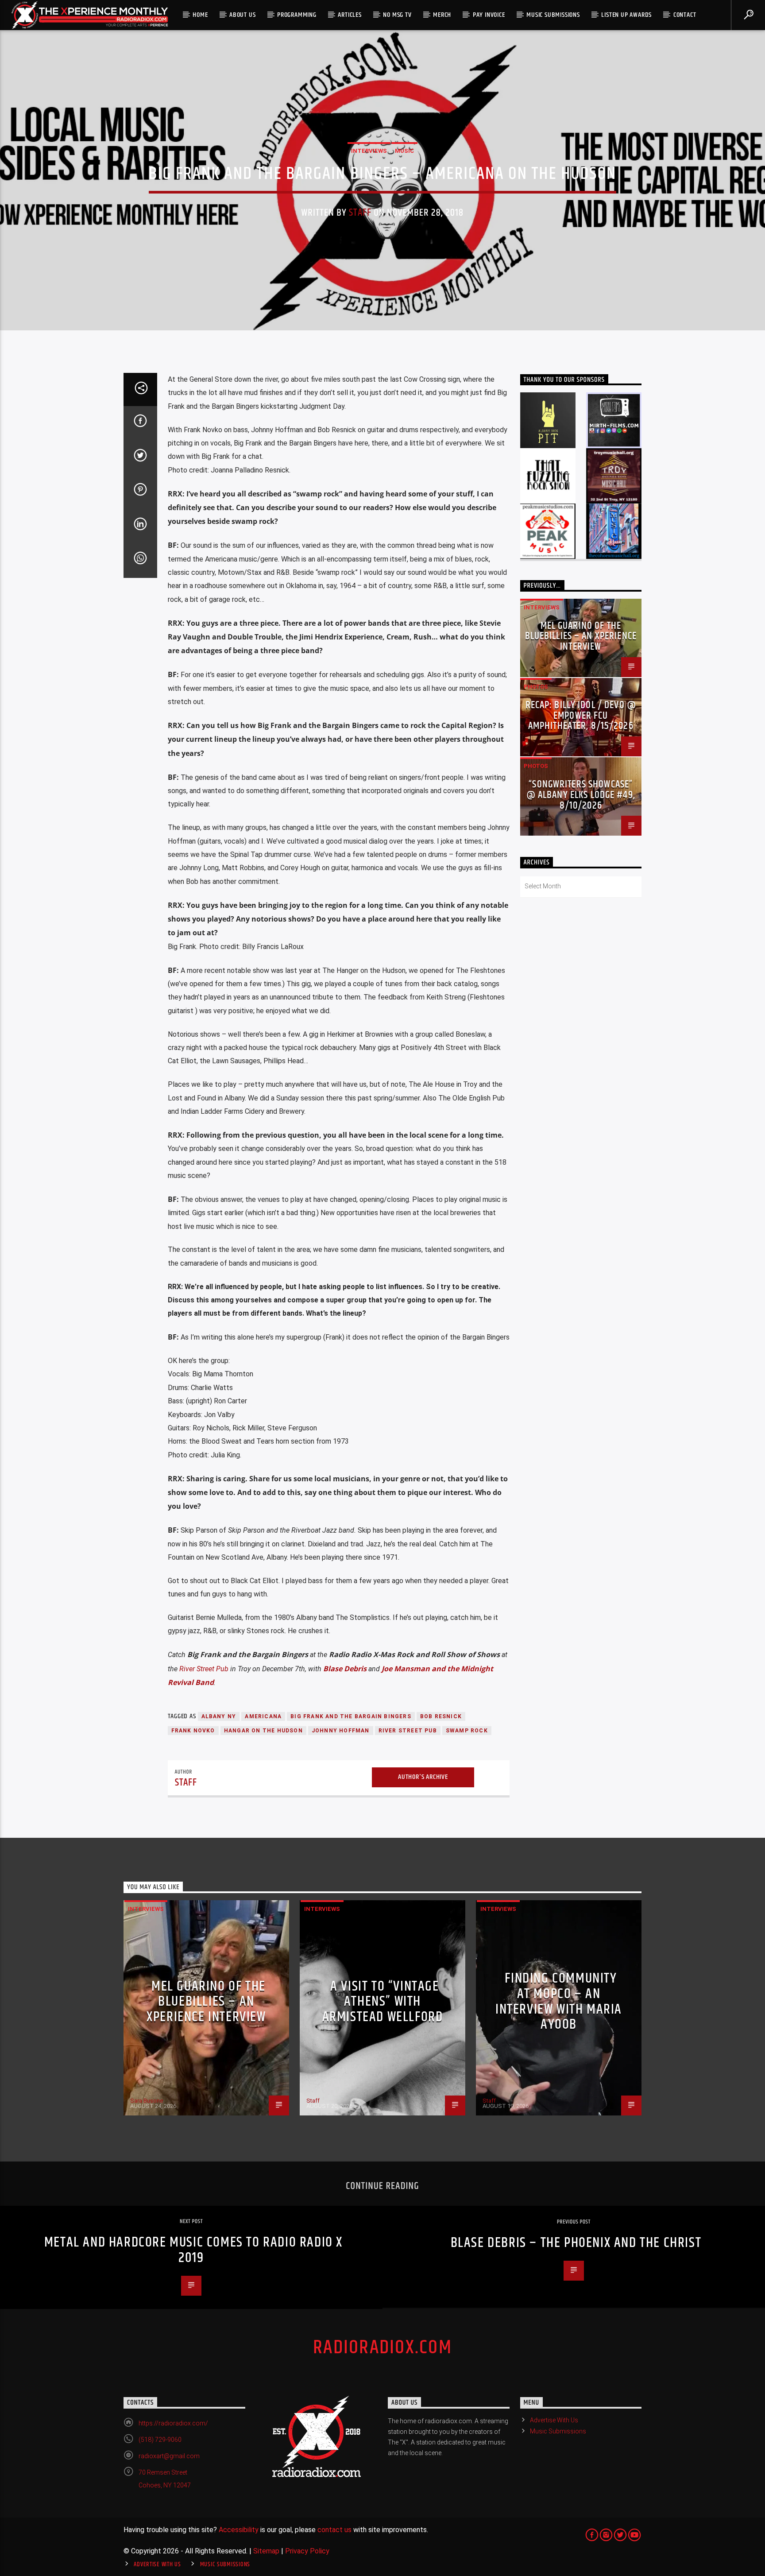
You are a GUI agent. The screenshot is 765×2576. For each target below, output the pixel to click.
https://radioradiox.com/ (173, 2423)
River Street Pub (204, 1669)
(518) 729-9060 (160, 2440)
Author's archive (423, 1777)
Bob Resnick (441, 1716)
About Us (242, 15)
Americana (263, 1716)
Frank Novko (193, 1731)
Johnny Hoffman (341, 1731)
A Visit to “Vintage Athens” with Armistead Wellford (383, 2002)
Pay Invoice (489, 15)
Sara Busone (147, 2101)
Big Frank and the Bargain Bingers (351, 1716)
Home (200, 15)
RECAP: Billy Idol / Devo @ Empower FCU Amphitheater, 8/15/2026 (581, 716)
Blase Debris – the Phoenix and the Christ (576, 2243)
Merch (442, 15)
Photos (536, 687)
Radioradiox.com (382, 2347)
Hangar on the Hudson (263, 1731)
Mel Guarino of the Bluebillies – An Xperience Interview (581, 637)
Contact (685, 15)
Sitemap (266, 2551)
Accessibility (239, 2530)
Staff (360, 213)
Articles (350, 15)
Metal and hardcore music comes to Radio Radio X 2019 (193, 2250)
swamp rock (467, 1731)
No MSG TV (397, 15)
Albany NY (219, 1716)
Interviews (369, 151)
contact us (334, 2530)
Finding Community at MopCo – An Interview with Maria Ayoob (559, 2001)
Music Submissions (553, 15)
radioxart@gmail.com (169, 2456)
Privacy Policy (307, 2551)
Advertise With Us (554, 2420)
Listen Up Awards (626, 15)
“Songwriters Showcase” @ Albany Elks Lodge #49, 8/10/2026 (581, 795)
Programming (297, 15)
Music (404, 151)
